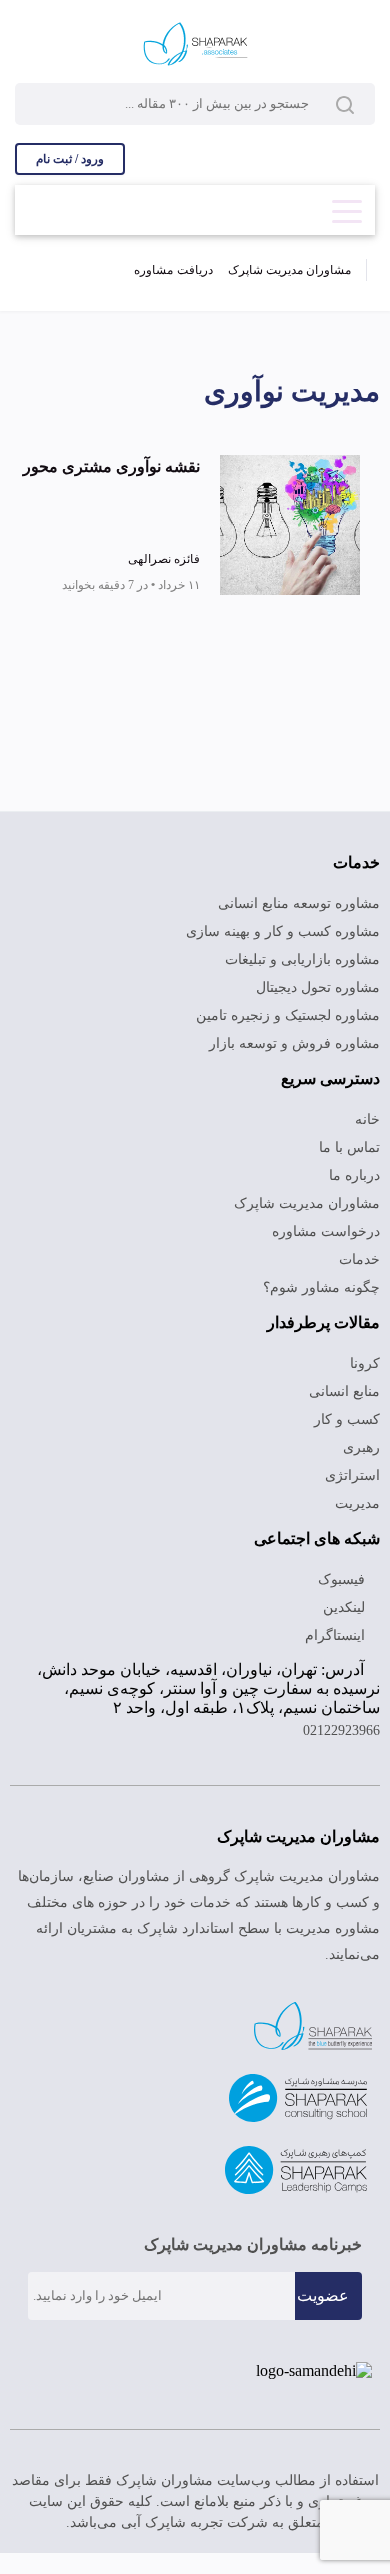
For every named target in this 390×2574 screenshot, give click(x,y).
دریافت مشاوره (173, 270)
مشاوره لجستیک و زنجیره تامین (288, 1015)
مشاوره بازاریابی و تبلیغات (302, 959)
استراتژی (352, 1475)
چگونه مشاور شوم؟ (321, 1287)
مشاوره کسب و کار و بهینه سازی (283, 931)
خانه (367, 1119)
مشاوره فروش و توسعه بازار (294, 1043)
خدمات (359, 1259)
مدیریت (357, 1503)
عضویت (323, 2295)
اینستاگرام (337, 1635)
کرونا (365, 1363)
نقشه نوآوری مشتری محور (111, 466)
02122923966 (341, 1730)
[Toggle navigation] (347, 205)
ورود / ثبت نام (70, 159)
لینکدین (346, 1607)
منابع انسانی (344, 1391)
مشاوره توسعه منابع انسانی (299, 903)
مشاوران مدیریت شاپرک (289, 270)
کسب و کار (347, 1419)
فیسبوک (343, 1579)
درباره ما (354, 1175)
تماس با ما (349, 1147)
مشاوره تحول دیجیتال (318, 987)
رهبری (361, 1447)
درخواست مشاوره (326, 1231)
